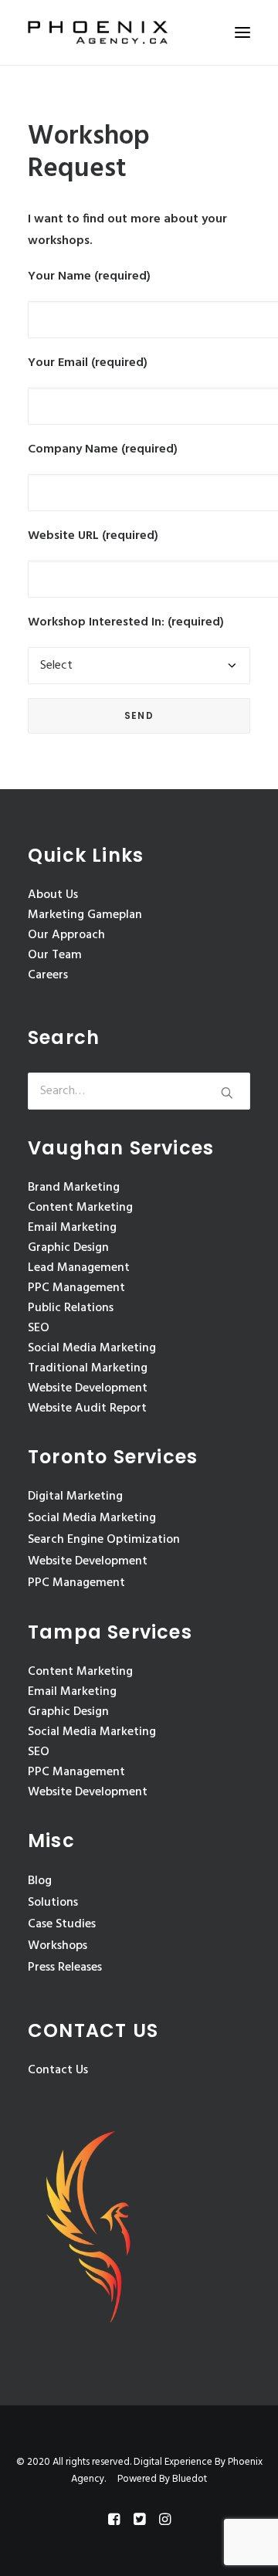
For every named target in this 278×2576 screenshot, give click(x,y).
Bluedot (190, 2479)
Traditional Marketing (88, 1368)
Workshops (58, 1946)
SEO (39, 1328)
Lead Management (79, 1268)
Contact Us (58, 2070)
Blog (40, 1881)
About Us (53, 895)
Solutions (53, 1903)
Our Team (55, 955)
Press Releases (65, 1968)
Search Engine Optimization (104, 1540)
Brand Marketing (74, 1188)
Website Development (88, 1388)
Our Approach (66, 935)
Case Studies (62, 1924)
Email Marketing (72, 1228)
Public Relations (71, 1308)
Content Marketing (80, 1208)
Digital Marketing (75, 1496)
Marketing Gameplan (85, 915)
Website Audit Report (87, 1408)
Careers (48, 975)
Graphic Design (68, 1248)
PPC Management (76, 1288)
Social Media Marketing (92, 1348)
